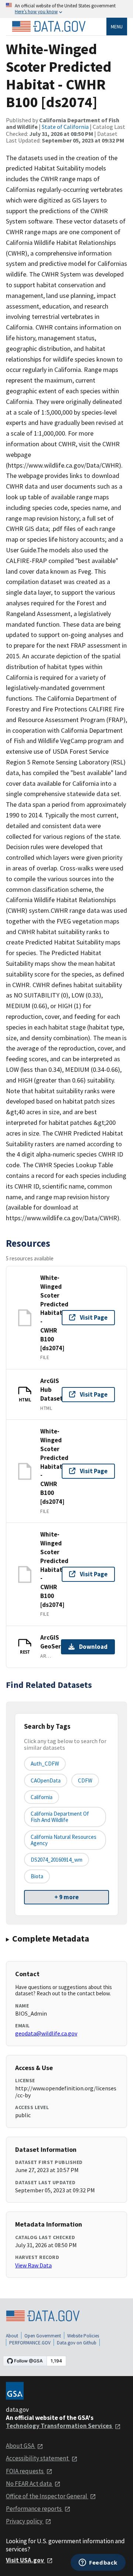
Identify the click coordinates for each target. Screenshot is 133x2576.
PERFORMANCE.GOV (30, 2343)
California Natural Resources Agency (64, 1840)
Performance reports (34, 2509)
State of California (65, 127)
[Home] (49, 27)
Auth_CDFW (45, 1764)
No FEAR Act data (29, 2484)
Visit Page (94, 1317)
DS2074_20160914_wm (57, 1860)
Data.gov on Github (77, 2343)
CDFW (85, 1780)
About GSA (21, 2446)
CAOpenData (46, 1780)
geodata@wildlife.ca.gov (46, 2033)
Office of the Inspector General (47, 2496)
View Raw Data (33, 2265)
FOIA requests (25, 2471)
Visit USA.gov (25, 2560)
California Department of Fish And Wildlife (60, 1817)
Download (93, 1647)
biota (37, 1876)
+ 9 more (66, 1897)
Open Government (43, 2336)
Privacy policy (25, 2521)
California (42, 1797)
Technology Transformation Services (59, 2426)
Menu (117, 27)
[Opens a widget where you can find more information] (98, 2563)
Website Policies (83, 2336)
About (12, 2336)
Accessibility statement (38, 2458)
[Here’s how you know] (66, 9)
